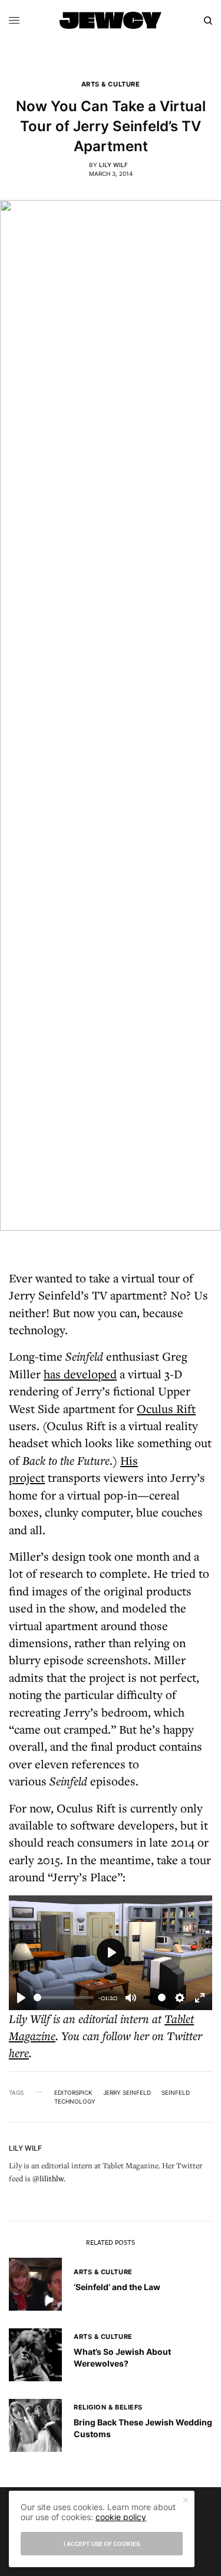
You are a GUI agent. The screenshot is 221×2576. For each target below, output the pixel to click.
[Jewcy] (111, 20)
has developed (80, 1374)
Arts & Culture (111, 84)
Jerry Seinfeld (127, 2092)
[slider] (64, 1997)
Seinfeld (176, 2092)
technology (75, 2101)
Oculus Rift (166, 1409)
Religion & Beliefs (108, 2407)
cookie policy (121, 2517)
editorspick (73, 2092)
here (19, 2053)
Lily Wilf (113, 165)
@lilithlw (48, 2178)
